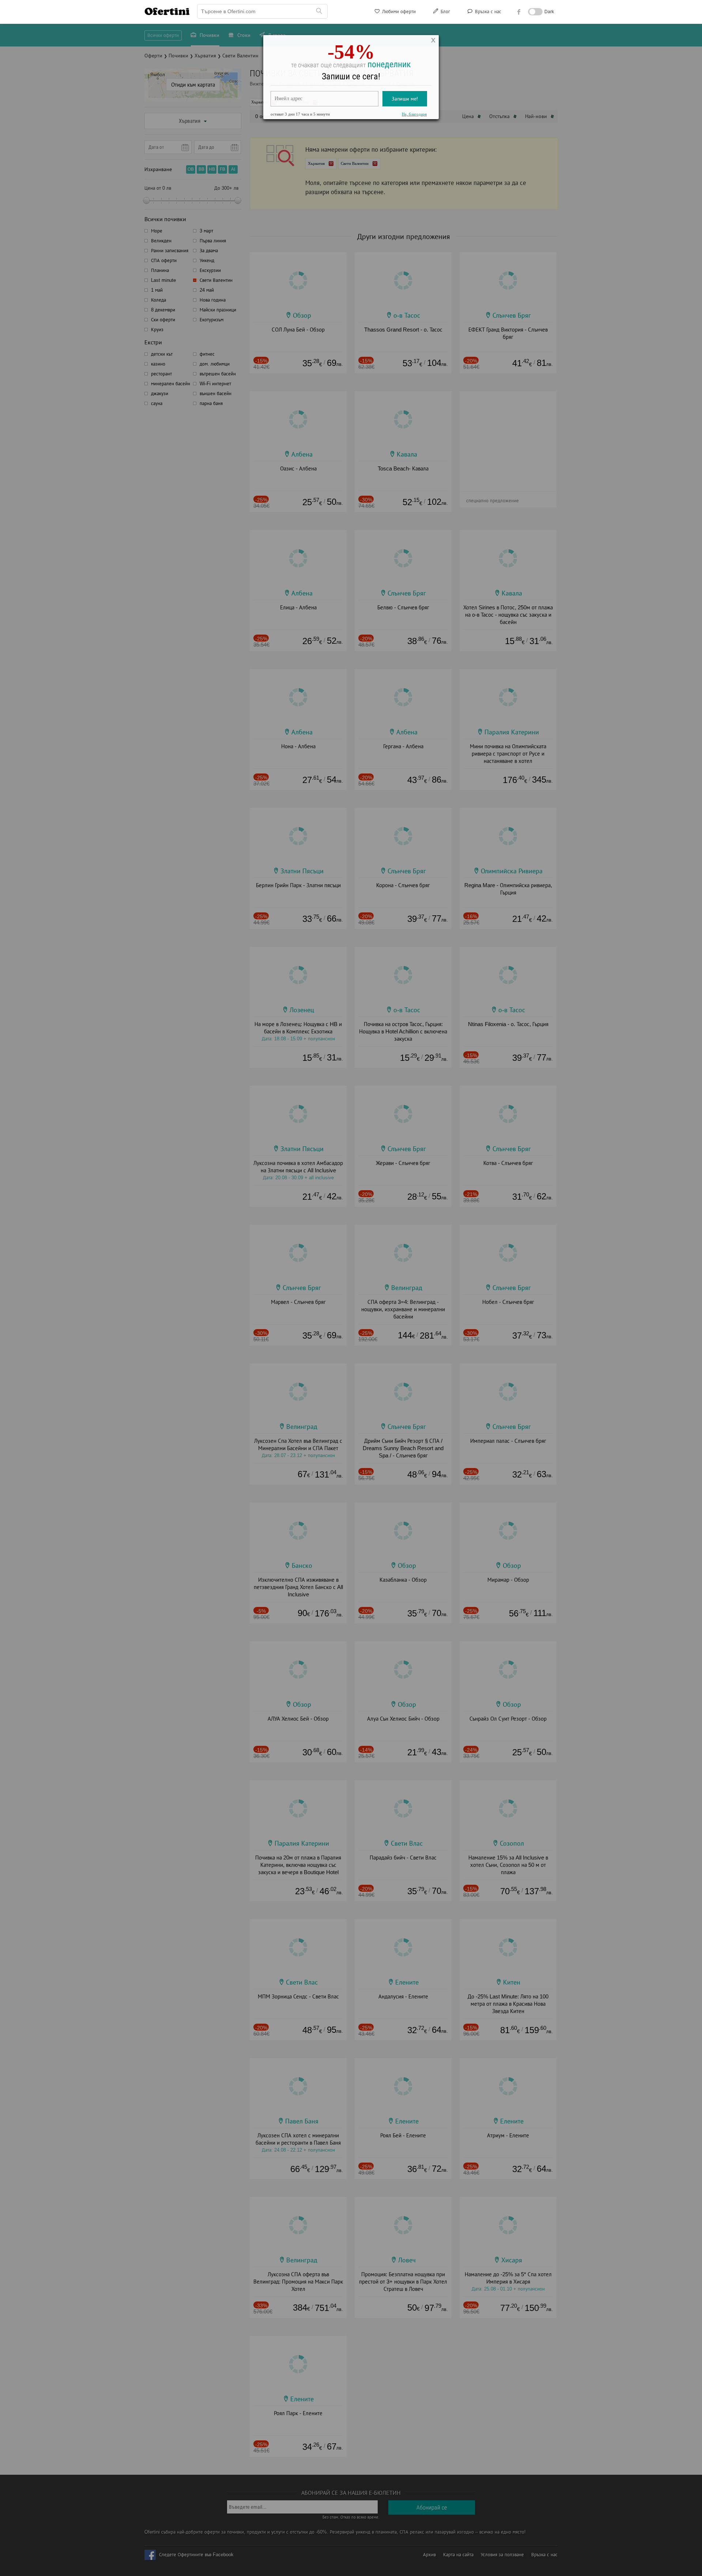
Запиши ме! (405, 100)
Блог (445, 12)
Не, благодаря (414, 116)
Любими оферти (398, 12)
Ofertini (167, 11)
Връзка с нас (487, 12)
